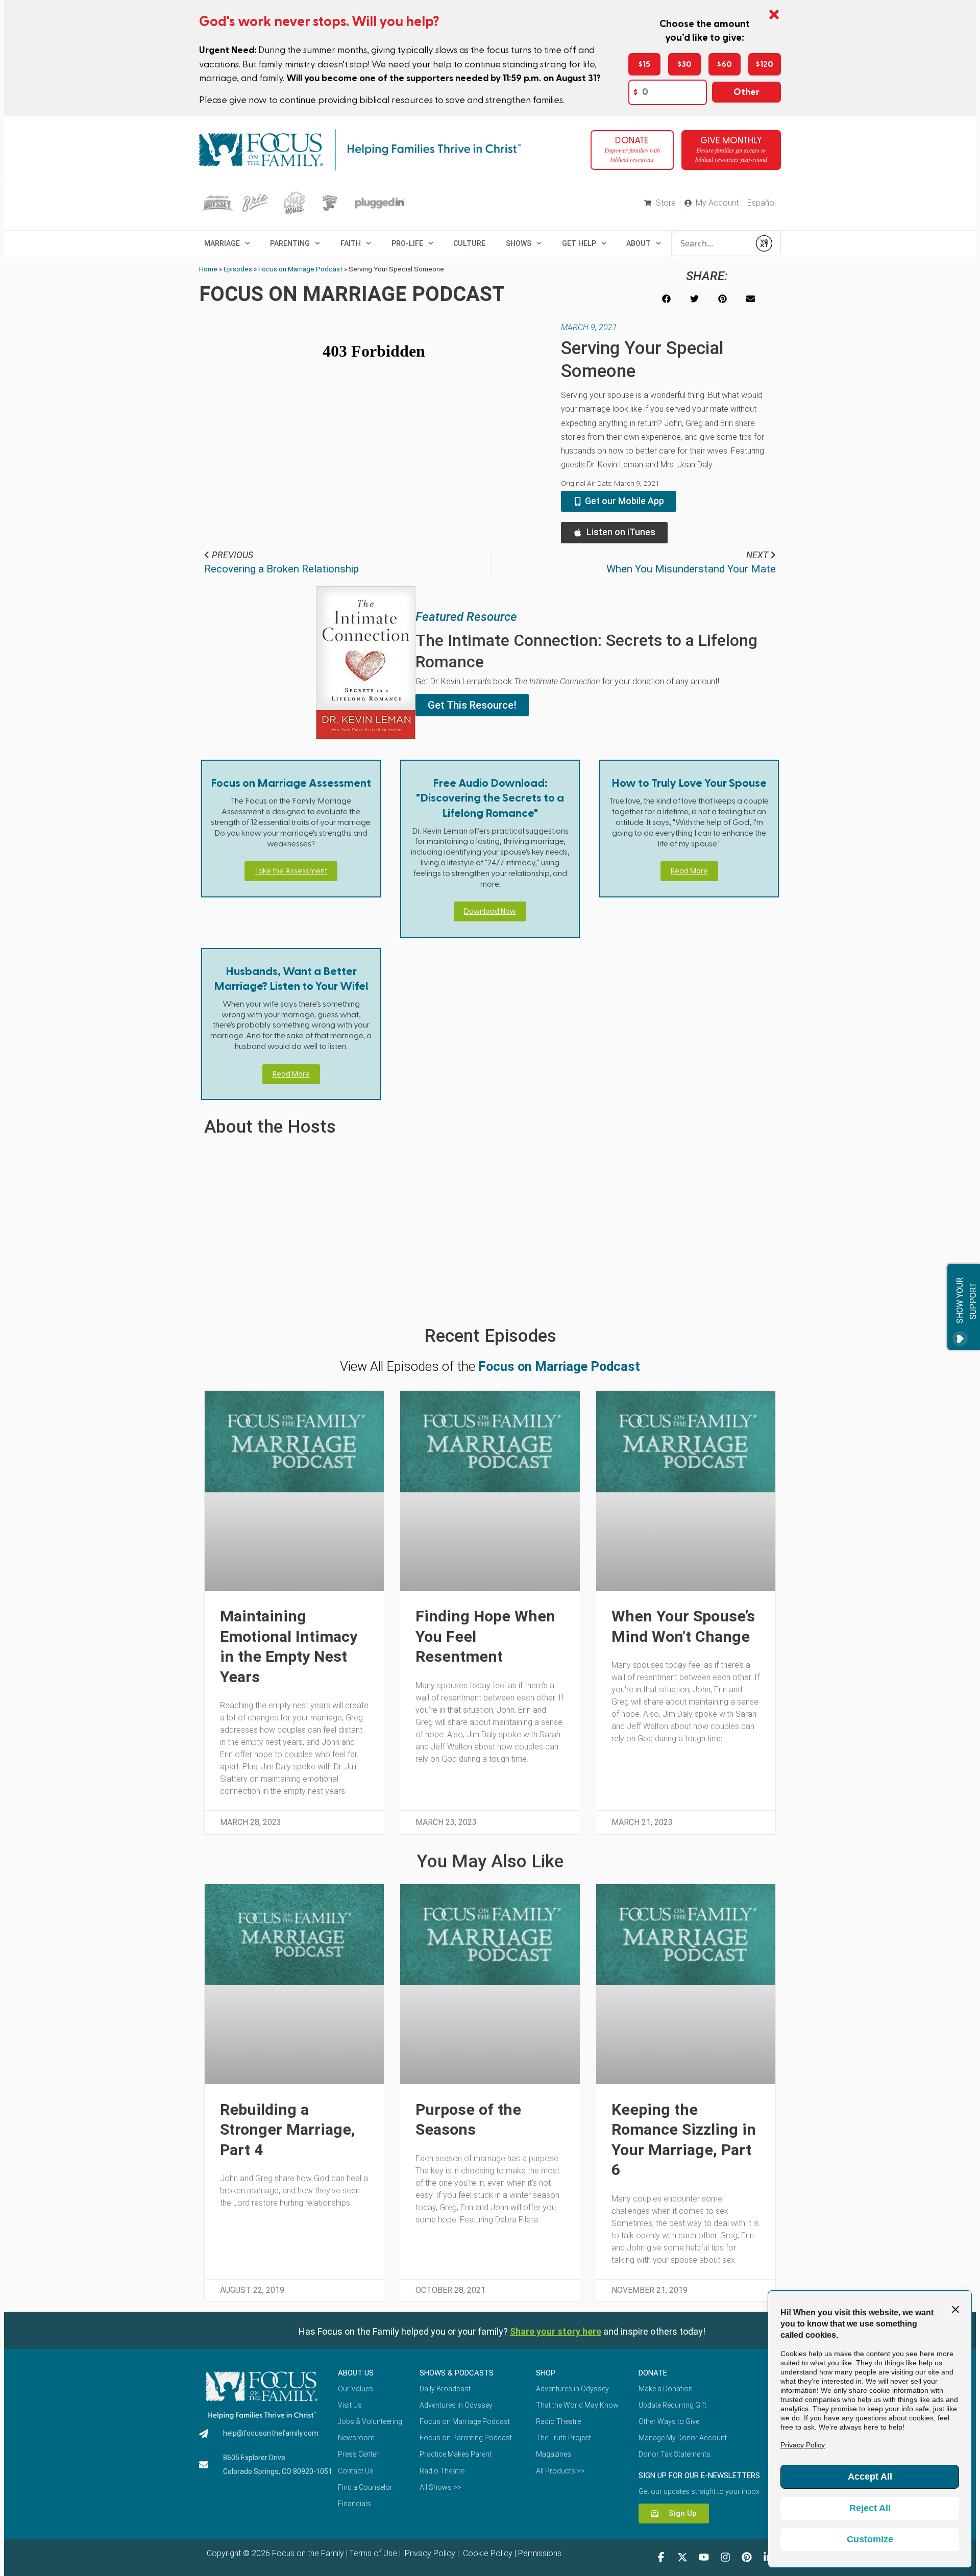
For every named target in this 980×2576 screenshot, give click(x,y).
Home (208, 269)
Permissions (540, 2553)
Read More (689, 871)
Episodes (238, 269)
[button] (666, 299)
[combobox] (711, 243)
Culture (469, 243)
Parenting (290, 243)
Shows (519, 243)
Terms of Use (373, 2553)
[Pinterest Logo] (747, 2557)
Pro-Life (407, 243)
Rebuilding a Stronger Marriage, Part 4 (288, 2130)
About (639, 243)
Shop (546, 2373)
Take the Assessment (291, 871)
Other (746, 92)
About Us (356, 2373)
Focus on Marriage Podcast (300, 269)
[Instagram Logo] (725, 2557)
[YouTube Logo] (704, 2557)
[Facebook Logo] (661, 2557)
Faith (351, 243)
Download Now (490, 911)
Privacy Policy (429, 2553)
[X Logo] (682, 2557)
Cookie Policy (487, 2553)
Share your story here (556, 2331)
